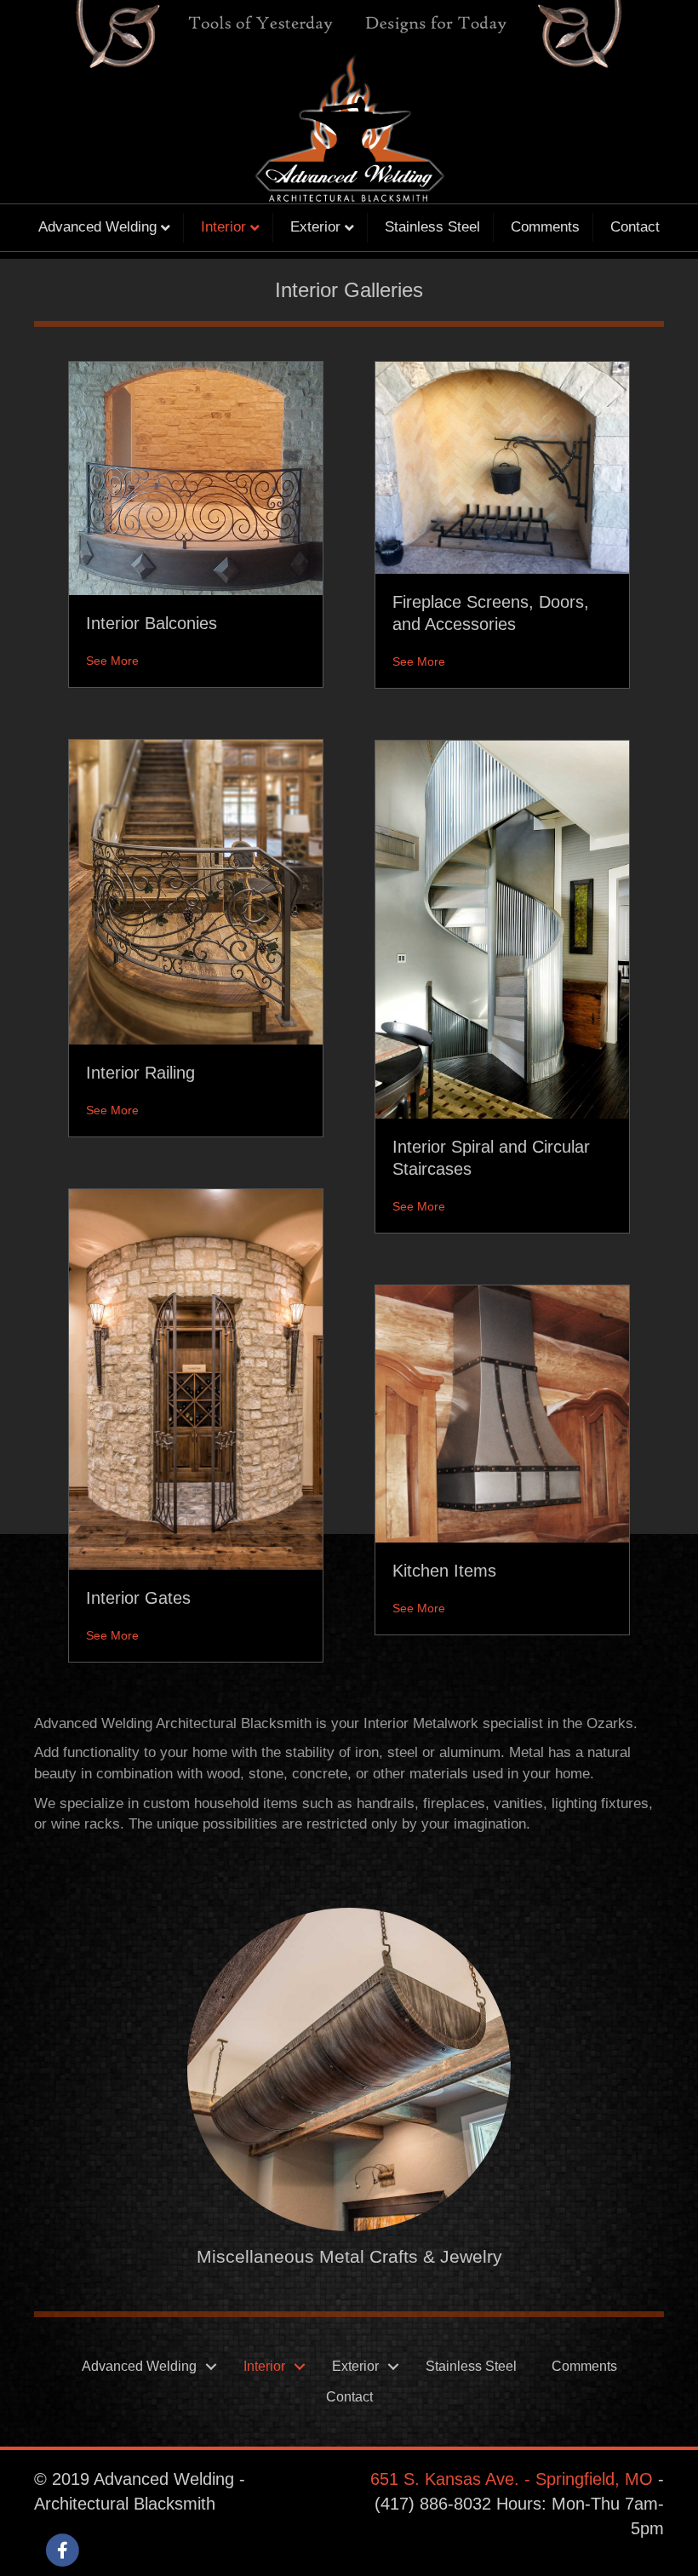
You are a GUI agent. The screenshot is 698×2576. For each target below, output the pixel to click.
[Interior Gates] (196, 1379)
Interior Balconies (152, 623)
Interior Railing (140, 1073)
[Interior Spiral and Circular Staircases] (502, 929)
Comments (545, 227)
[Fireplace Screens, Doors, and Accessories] (502, 467)
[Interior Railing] (196, 892)
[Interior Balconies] (196, 478)
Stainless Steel (432, 227)
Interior (223, 227)
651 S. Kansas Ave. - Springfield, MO (512, 2479)
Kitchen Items (444, 1571)
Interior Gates (138, 1598)
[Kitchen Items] (502, 1413)
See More (112, 661)
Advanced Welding (97, 227)
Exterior (315, 227)
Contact (635, 227)
